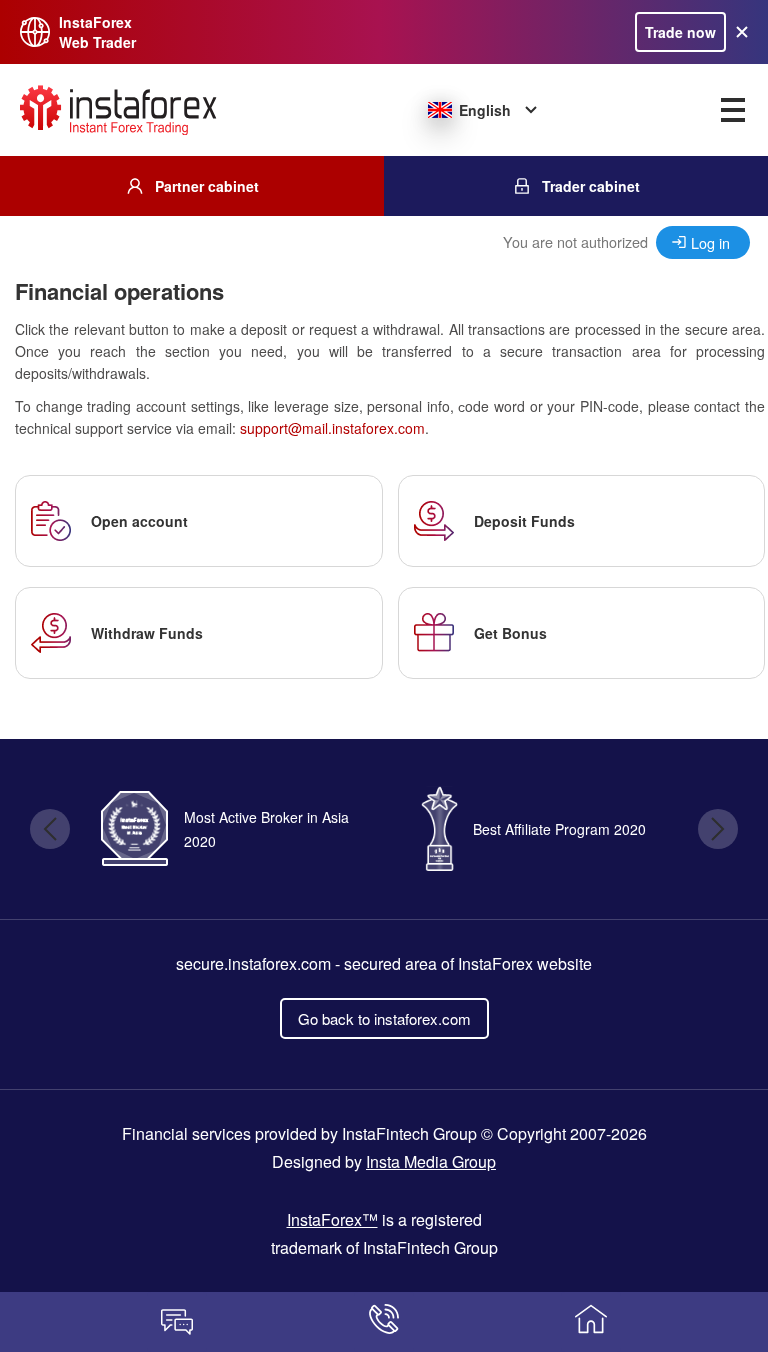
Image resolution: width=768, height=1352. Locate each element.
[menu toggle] (733, 110)
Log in (710, 242)
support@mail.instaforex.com (332, 428)
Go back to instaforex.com (384, 1018)
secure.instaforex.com (253, 963)
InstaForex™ (332, 1219)
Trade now (680, 32)
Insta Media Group (431, 1161)
